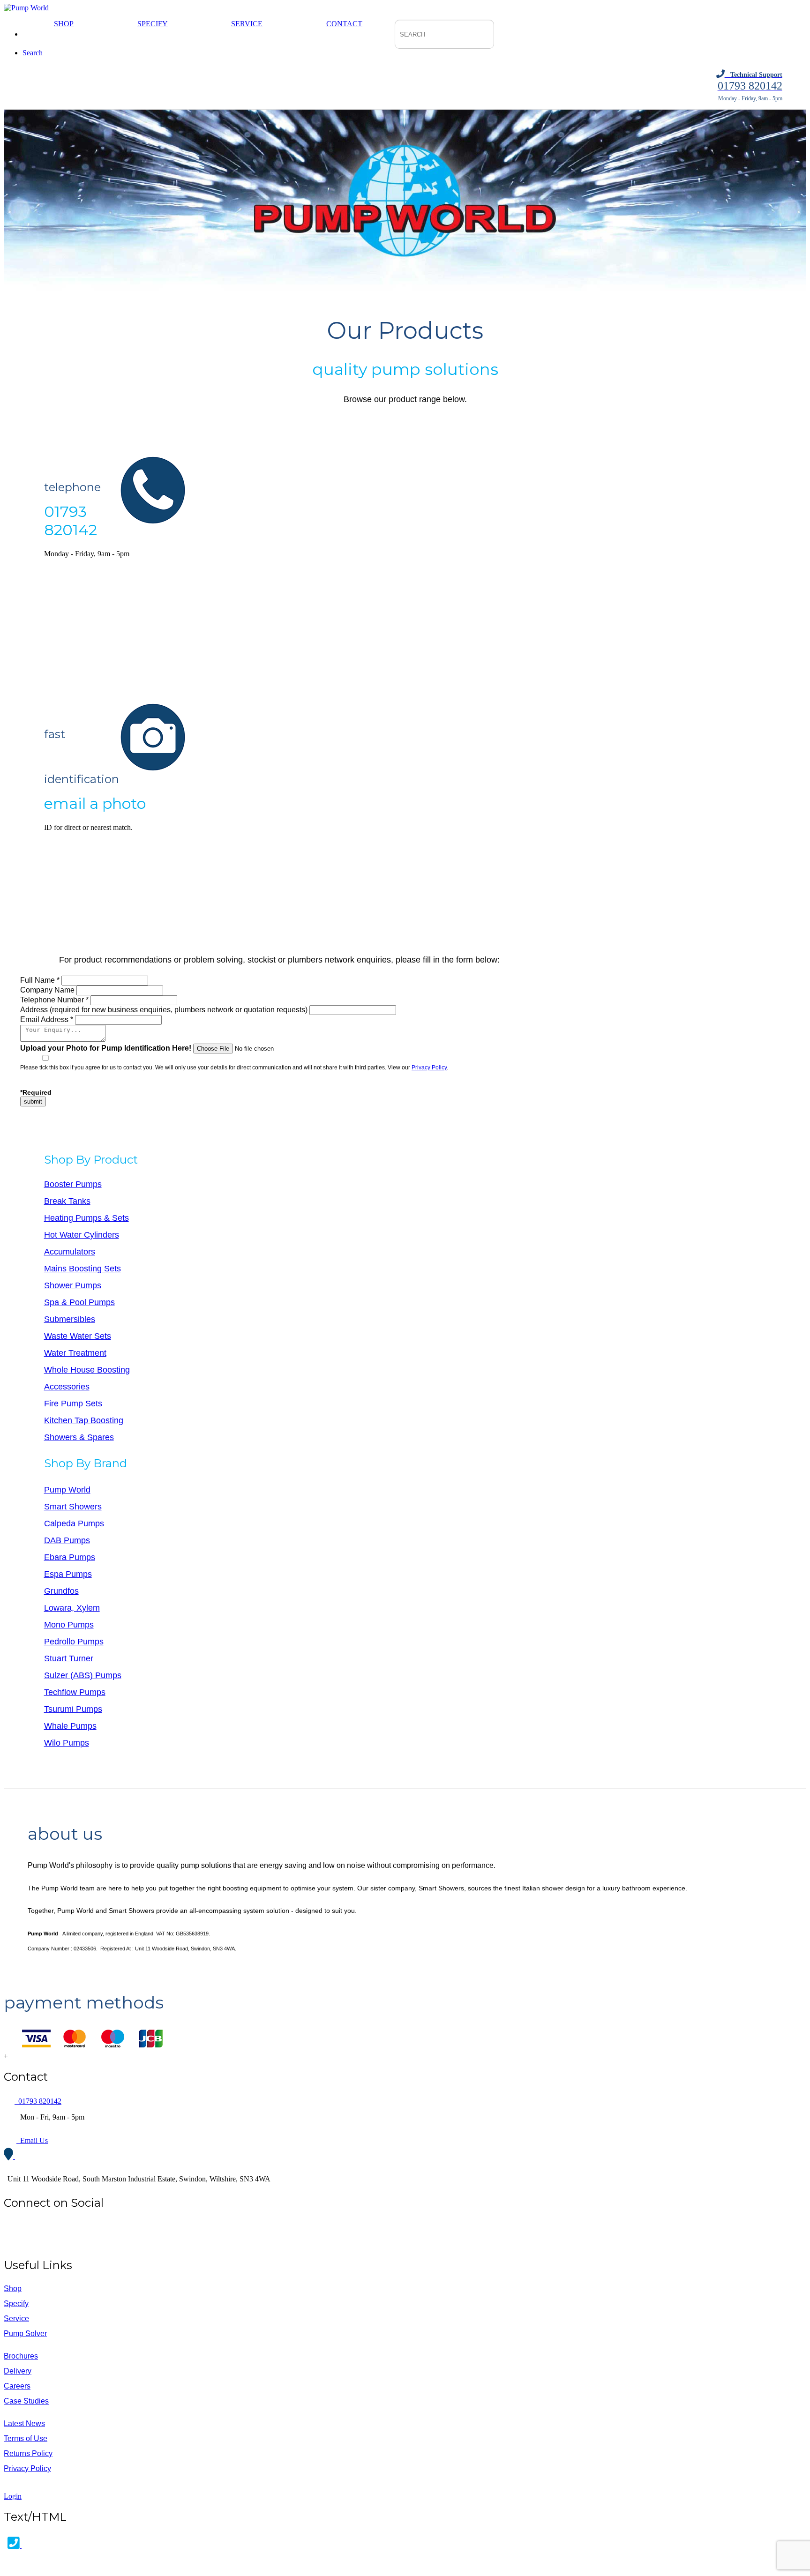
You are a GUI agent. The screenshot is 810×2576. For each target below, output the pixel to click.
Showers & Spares (79, 1437)
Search (33, 53)
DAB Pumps (67, 1540)
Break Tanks (67, 1201)
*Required (36, 1092)
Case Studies (26, 2401)
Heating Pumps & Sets (86, 1218)
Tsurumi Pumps (73, 1709)
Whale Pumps (70, 1726)
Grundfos (61, 1591)
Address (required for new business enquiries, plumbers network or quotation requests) (164, 1010)
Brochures (21, 2356)
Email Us (32, 2140)
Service (247, 24)
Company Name (47, 990)
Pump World (67, 1490)
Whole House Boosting (87, 1370)
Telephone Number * (54, 1000)
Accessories (67, 1387)
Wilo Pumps (67, 1743)
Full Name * (41, 980)
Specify (153, 24)
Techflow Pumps (75, 1692)
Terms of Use (26, 2438)
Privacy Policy (429, 1068)
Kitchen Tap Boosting (84, 1420)
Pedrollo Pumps (74, 1642)
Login (13, 2496)
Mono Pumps (69, 1625)
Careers (17, 2386)
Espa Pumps (68, 1574)
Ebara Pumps (70, 1557)
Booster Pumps (73, 1184)
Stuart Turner (69, 1658)
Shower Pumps (73, 1285)
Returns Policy (28, 2453)
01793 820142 (38, 2101)
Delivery (18, 2371)
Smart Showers (73, 1507)
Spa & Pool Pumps (79, 1302)
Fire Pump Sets (73, 1404)
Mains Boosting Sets (82, 1269)
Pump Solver (25, 2333)
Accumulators (70, 1252)
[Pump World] (26, 8)
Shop (64, 24)
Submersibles (70, 1319)
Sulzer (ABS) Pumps (83, 1675)
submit (33, 1101)
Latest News (24, 2423)
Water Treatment (75, 1353)
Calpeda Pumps (74, 1523)
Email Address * (48, 1019)
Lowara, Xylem (72, 1608)
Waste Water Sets (78, 1336)
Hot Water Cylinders (82, 1235)
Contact (344, 24)
